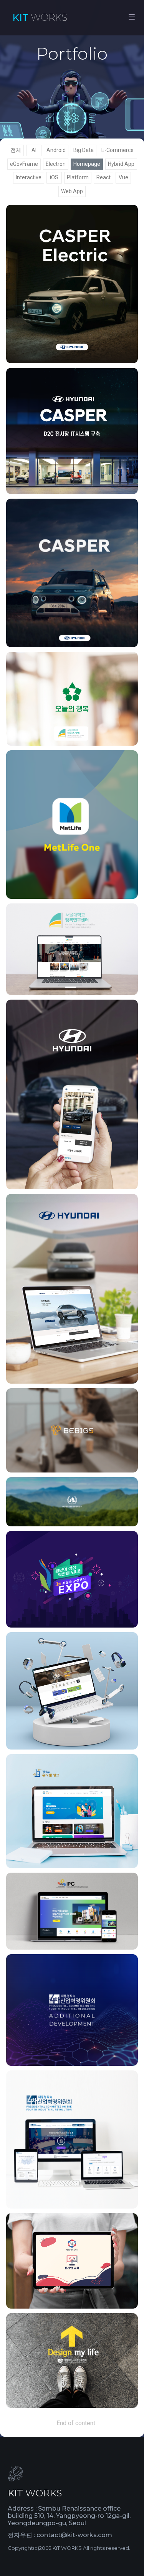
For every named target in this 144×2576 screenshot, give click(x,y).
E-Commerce (118, 150)
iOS (54, 177)
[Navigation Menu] (132, 17)
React (103, 177)
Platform (78, 177)
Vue (123, 177)
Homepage (87, 164)
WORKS (40, 18)
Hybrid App (121, 164)
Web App (72, 191)
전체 (16, 150)
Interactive (29, 177)
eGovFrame (24, 164)
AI (34, 150)
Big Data (84, 150)
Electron (56, 164)
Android (56, 150)
